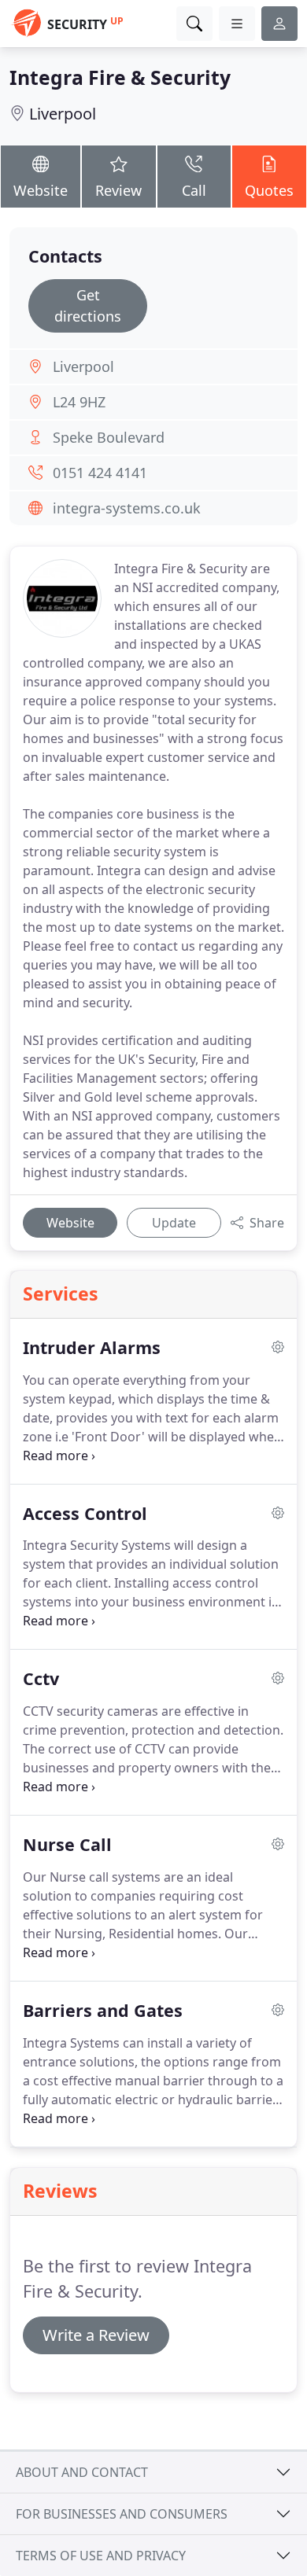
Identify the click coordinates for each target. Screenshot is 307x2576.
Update (174, 1223)
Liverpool (63, 114)
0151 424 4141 (100, 473)
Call (194, 190)
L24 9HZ (79, 402)
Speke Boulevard (109, 437)
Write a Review (96, 2335)
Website (41, 190)
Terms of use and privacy (101, 2556)
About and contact (82, 2472)
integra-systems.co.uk (127, 508)
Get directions (88, 305)
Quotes (269, 190)
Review (118, 190)
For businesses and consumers (122, 2514)
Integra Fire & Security (120, 77)
